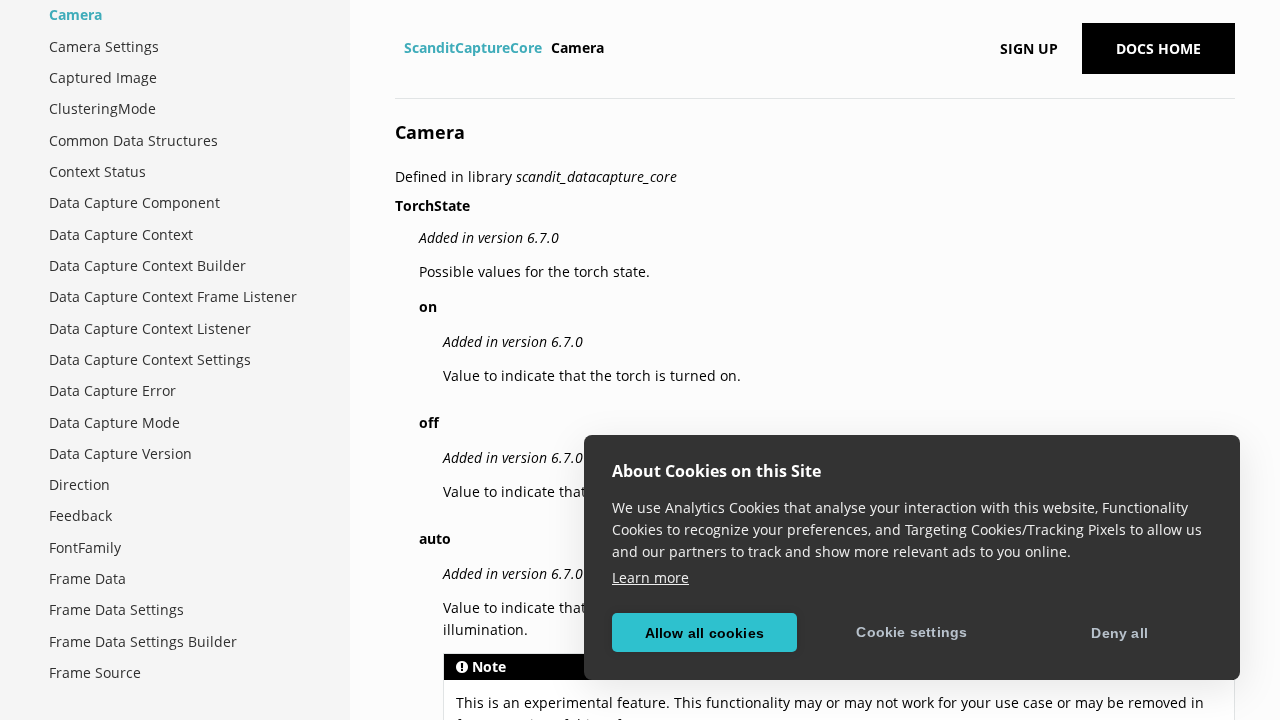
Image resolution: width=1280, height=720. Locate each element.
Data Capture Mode (114, 422)
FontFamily (85, 547)
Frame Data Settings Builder (143, 641)
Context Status (97, 171)
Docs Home (1158, 48)
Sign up (1029, 48)
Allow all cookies (704, 633)
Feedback (80, 515)
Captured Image (103, 77)
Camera (75, 14)
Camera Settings (104, 46)
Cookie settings (911, 632)
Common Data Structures (133, 140)
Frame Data (87, 578)
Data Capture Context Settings (150, 359)
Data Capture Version (120, 453)
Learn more (650, 577)
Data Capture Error (112, 390)
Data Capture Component (134, 202)
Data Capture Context (121, 234)
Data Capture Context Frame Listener (173, 296)
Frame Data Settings (116, 609)
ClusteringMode (102, 108)
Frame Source (95, 672)
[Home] (397, 48)
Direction (79, 484)
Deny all (1119, 633)
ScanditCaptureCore (473, 47)
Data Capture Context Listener (150, 328)
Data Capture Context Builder (147, 265)
